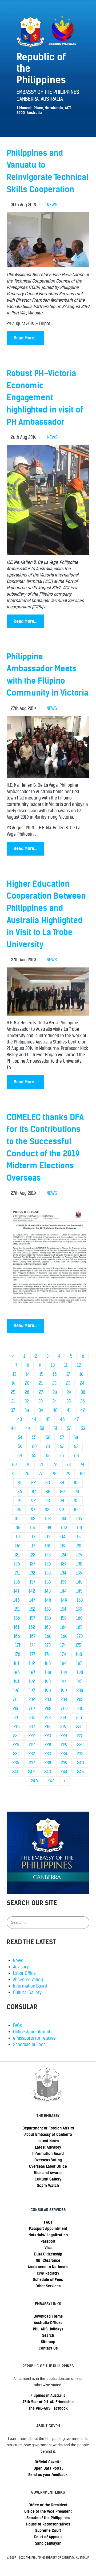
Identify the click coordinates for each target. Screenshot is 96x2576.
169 (64, 1636)
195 (79, 1681)
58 (76, 1438)
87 (34, 1492)
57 (62, 1438)
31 (13, 1401)
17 (68, 1374)
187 (32, 1672)
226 (16, 1745)
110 (79, 1528)
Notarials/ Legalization (48, 2235)
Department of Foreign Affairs (48, 2128)
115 (78, 1537)
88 (48, 1492)
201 (16, 1700)
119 (63, 1546)
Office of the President (48, 2505)
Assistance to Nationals (48, 2267)
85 (76, 1483)
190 (80, 1672)
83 (48, 1483)
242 (31, 1772)
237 (32, 1763)
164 (63, 1627)
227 (32, 1745)
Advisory (21, 1967)
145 (79, 1591)
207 (32, 1709)
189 (64, 1672)
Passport (48, 2241)
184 (63, 1663)
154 (63, 1609)
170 (80, 1636)
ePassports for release (34, 2038)
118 (48, 1546)
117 (33, 1546)
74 (82, 1465)
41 (69, 1410)
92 (33, 1501)
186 (17, 1672)
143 (48, 1591)
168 (48, 1636)
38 (27, 1410)
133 (48, 1573)
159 (64, 1618)
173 (48, 1645)
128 (48, 1564)
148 (48, 1600)
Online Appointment (32, 2032)
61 (48, 1447)
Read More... (25, 338)
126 (17, 1564)
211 (17, 1718)
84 (62, 1483)
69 (14, 1465)
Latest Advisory (48, 2147)
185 (79, 1663)
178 (48, 1654)
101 (17, 1519)
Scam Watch (48, 2186)
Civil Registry (48, 2273)
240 (80, 1763)
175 (78, 1645)
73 (69, 1465)
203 (48, 1700)
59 (20, 1447)
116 (18, 1546)
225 (80, 1736)
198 (48, 1691)
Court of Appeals (48, 2537)
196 (16, 1691)
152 (32, 1609)
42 (83, 1410)
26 (27, 1392)
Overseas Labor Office (48, 2166)
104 (63, 1519)
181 (16, 1663)
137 (32, 1582)
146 (17, 1600)
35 (69, 1401)
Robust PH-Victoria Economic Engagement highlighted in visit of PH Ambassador (45, 397)
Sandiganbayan (48, 2543)
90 (77, 1492)
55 (34, 1438)
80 (82, 1474)
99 (62, 1510)
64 (20, 1456)
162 (32, 1627)
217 (32, 1727)
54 (20, 1438)
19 (13, 1383)
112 (33, 1537)
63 (76, 1447)
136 (17, 1582)
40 (55, 1410)
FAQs (17, 2025)
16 (55, 1374)
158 (48, 1618)
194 (63, 1681)
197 (32, 1691)
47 (77, 1419)
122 (32, 1555)
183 (48, 1663)
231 (16, 1754)
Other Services (48, 2286)
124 (63, 1555)
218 (48, 1727)
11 (66, 1365)
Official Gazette (48, 2462)
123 (48, 1555)
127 (32, 1564)
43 (20, 1419)
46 (62, 1419)
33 (41, 1401)
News (18, 1961)
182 (32, 1663)
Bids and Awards (48, 2173)
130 (79, 1564)
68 (77, 1456)
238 (48, 1763)
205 (80, 1700)
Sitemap (48, 2342)
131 (17, 1573)
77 (41, 1474)
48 (13, 1428)
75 (13, 1474)
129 (64, 1564)
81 (20, 1483)
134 (63, 1573)
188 (48, 1672)
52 (69, 1428)
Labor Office (24, 1973)
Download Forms (48, 2316)
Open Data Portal (48, 2468)
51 (55, 1428)
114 (63, 1537)
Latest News (48, 2141)
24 (82, 1383)
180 (79, 1654)
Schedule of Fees (29, 2045)
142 (32, 1591)
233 (48, 1754)
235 (80, 1754)
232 (32, 1754)
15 (41, 1374)
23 (68, 1383)
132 (32, 1573)
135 (79, 1573)
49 (28, 1428)
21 (41, 1383)
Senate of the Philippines (48, 2518)
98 (47, 1510)
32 (27, 1401)
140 (79, 1582)
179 (63, 1654)
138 (48, 1582)
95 (76, 1501)
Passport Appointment (48, 2229)
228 (48, 1745)
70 (28, 1465)
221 (16, 1736)
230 (80, 1745)
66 (48, 1456)
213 (48, 1718)
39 (41, 1410)
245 (80, 1772)
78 (54, 1474)
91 (20, 1501)
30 (83, 1392)
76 (27, 1474)
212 (32, 1718)
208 (48, 1709)
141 (16, 1591)
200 (80, 1691)
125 (79, 1555)
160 (79, 1618)
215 (79, 1718)
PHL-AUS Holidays (48, 2329)
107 (33, 1528)
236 (16, 1763)
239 (64, 1763)
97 (33, 1510)
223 (48, 1736)
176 (17, 1654)
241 (15, 1772)
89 (62, 1492)
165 (79, 1627)
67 (62, 1456)
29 (69, 1392)
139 (64, 1582)
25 (13, 1392)
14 (28, 1374)
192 (32, 1681)
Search (48, 2335)
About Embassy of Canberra (48, 2135)
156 (17, 1618)
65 (34, 1456)
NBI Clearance (48, 2261)
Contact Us (48, 2348)
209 (64, 1709)
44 (34, 1419)
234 (64, 1754)
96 (19, 1510)
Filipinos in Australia (48, 2396)
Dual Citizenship (48, 2254)
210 (80, 1709)
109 (64, 1528)
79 (68, 1474)
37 (13, 1410)
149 (64, 1600)
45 (48, 1419)
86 (20, 1492)
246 (34, 1781)
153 (48, 1609)
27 (41, 1392)
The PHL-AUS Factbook (48, 2408)
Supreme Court (48, 2531)
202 (32, 1700)
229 (64, 1745)
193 (48, 1681)
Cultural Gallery (27, 1992)
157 (32, 1618)
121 (17, 1555)
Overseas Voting (48, 2160)
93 (48, 1501)
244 (64, 1772)
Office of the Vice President (48, 2511)
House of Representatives (48, 2524)
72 (55, 1465)
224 (64, 1736)
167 (33, 1636)
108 (48, 1528)
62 (62, 1447)
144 (63, 1591)
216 (17, 1727)
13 (14, 1374)
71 (42, 1465)
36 (83, 1401)
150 (80, 1600)
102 (32, 1519)
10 (53, 1365)
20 (27, 1383)
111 (18, 1537)
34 (55, 1401)
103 (48, 1519)
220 (79, 1727)
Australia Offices (48, 2323)
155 (79, 1609)
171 (18, 1645)
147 (32, 1600)
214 (63, 1718)
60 (34, 1447)
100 (77, 1510)
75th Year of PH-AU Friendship (48, 2402)
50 (42, 1428)
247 (51, 1781)
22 (54, 1383)
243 (48, 1772)
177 (33, 1654)
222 (32, 1736)
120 (78, 1546)
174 (63, 1645)
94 (62, 1501)
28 (55, 1392)
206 (16, 1709)
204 (64, 1700)
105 (79, 1519)
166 (17, 1636)
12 (79, 1365)
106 (17, 1528)
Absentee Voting (28, 1980)
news (52, 205)
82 (33, 1483)
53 (83, 1428)
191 (16, 1681)
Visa (48, 2248)
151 (17, 1609)
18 (81, 1374)
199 (64, 1691)
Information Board (30, 1986)
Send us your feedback (48, 2475)
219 (63, 1727)
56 (48, 1438)
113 (48, 1537)
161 (16, 1627)
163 (48, 1627)
